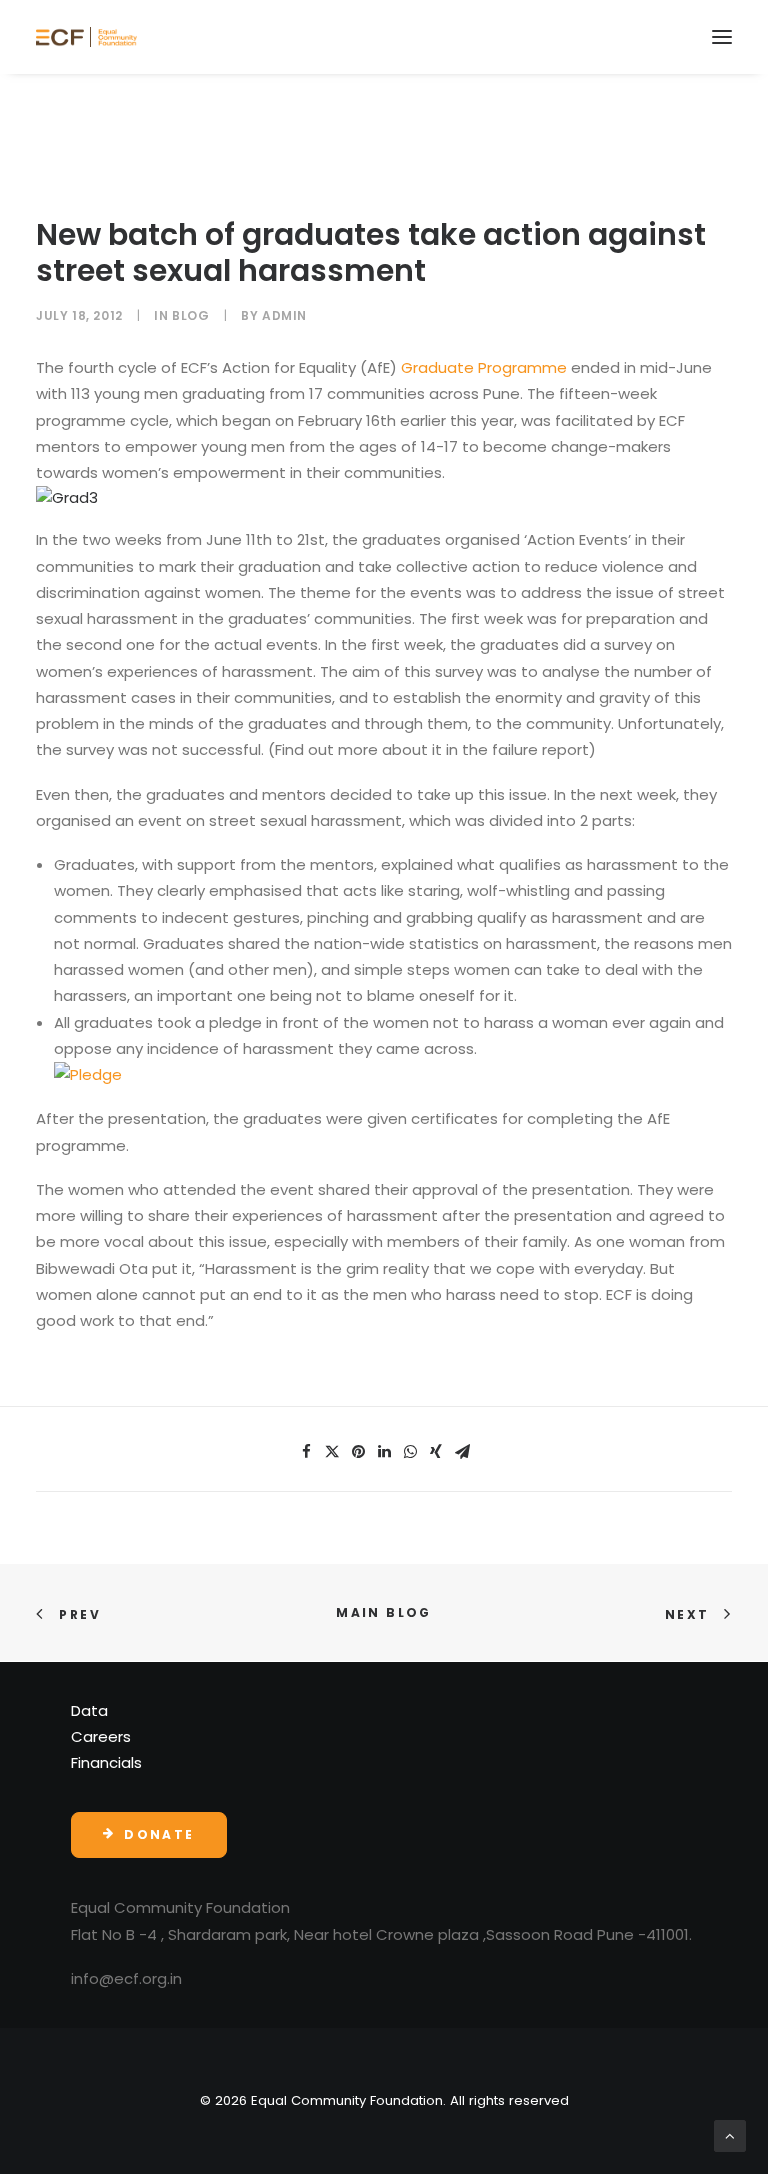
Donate (159, 1834)
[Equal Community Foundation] (86, 37)
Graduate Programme (484, 367)
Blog (190, 315)
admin (284, 315)
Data (89, 1710)
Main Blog (384, 1612)
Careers (101, 1736)
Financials (106, 1762)
